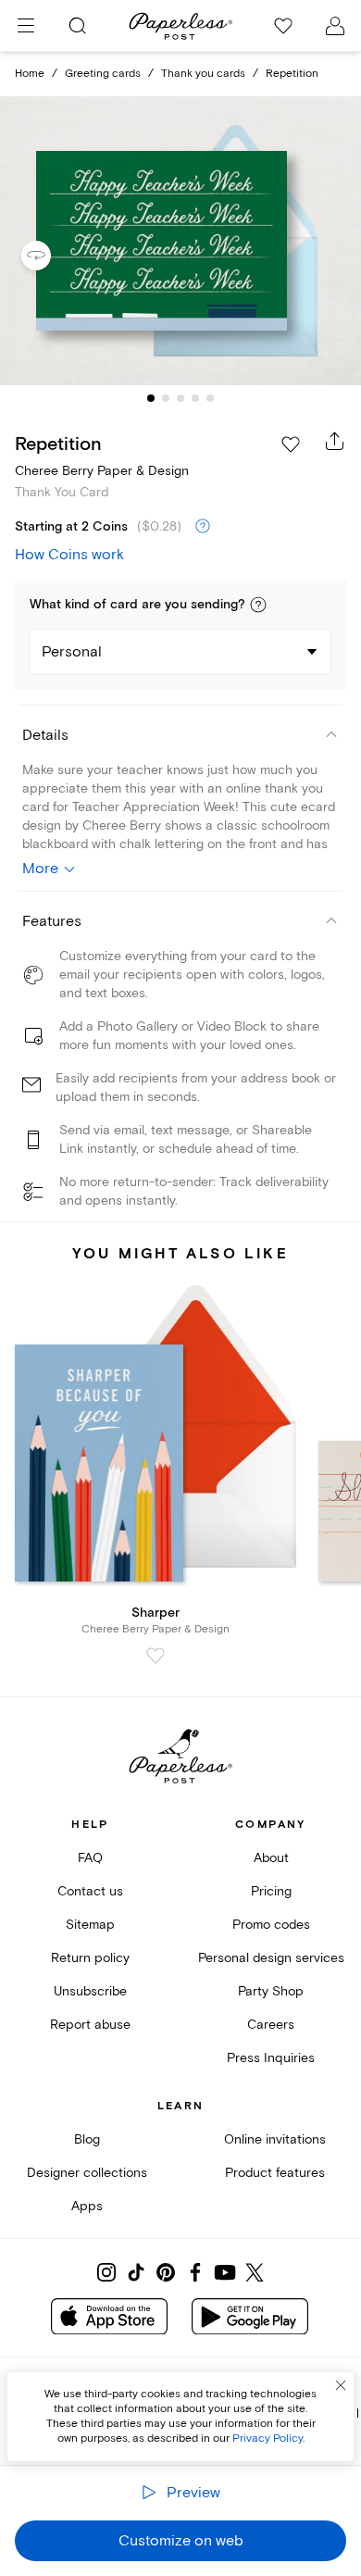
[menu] (26, 26)
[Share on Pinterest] (166, 2272)
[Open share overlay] (335, 441)
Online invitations (275, 2139)
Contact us (90, 1891)
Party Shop (271, 1991)
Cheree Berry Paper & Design (102, 471)
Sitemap (90, 1925)
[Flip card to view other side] (51, 256)
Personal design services (271, 1958)
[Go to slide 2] (166, 398)
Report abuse (90, 2025)
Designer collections (87, 2173)
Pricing (271, 1891)
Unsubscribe (90, 1991)
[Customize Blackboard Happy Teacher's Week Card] (180, 241)
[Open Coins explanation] (203, 527)
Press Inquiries (271, 2058)
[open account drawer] (335, 26)
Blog (87, 2139)
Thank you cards (203, 74)
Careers (271, 2025)
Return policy (90, 1958)
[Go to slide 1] (151, 398)
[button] (258, 605)
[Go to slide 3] (180, 398)
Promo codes (271, 1925)
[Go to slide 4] (195, 398)
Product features (275, 2173)
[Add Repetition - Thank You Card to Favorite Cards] (291, 444)
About (271, 1858)
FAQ (90, 1858)
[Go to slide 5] (210, 398)
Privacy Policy (268, 2438)
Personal (72, 652)
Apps (87, 2206)
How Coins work (69, 555)
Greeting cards (103, 74)
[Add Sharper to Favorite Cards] (156, 1656)
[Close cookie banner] (341, 2385)
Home (30, 74)
